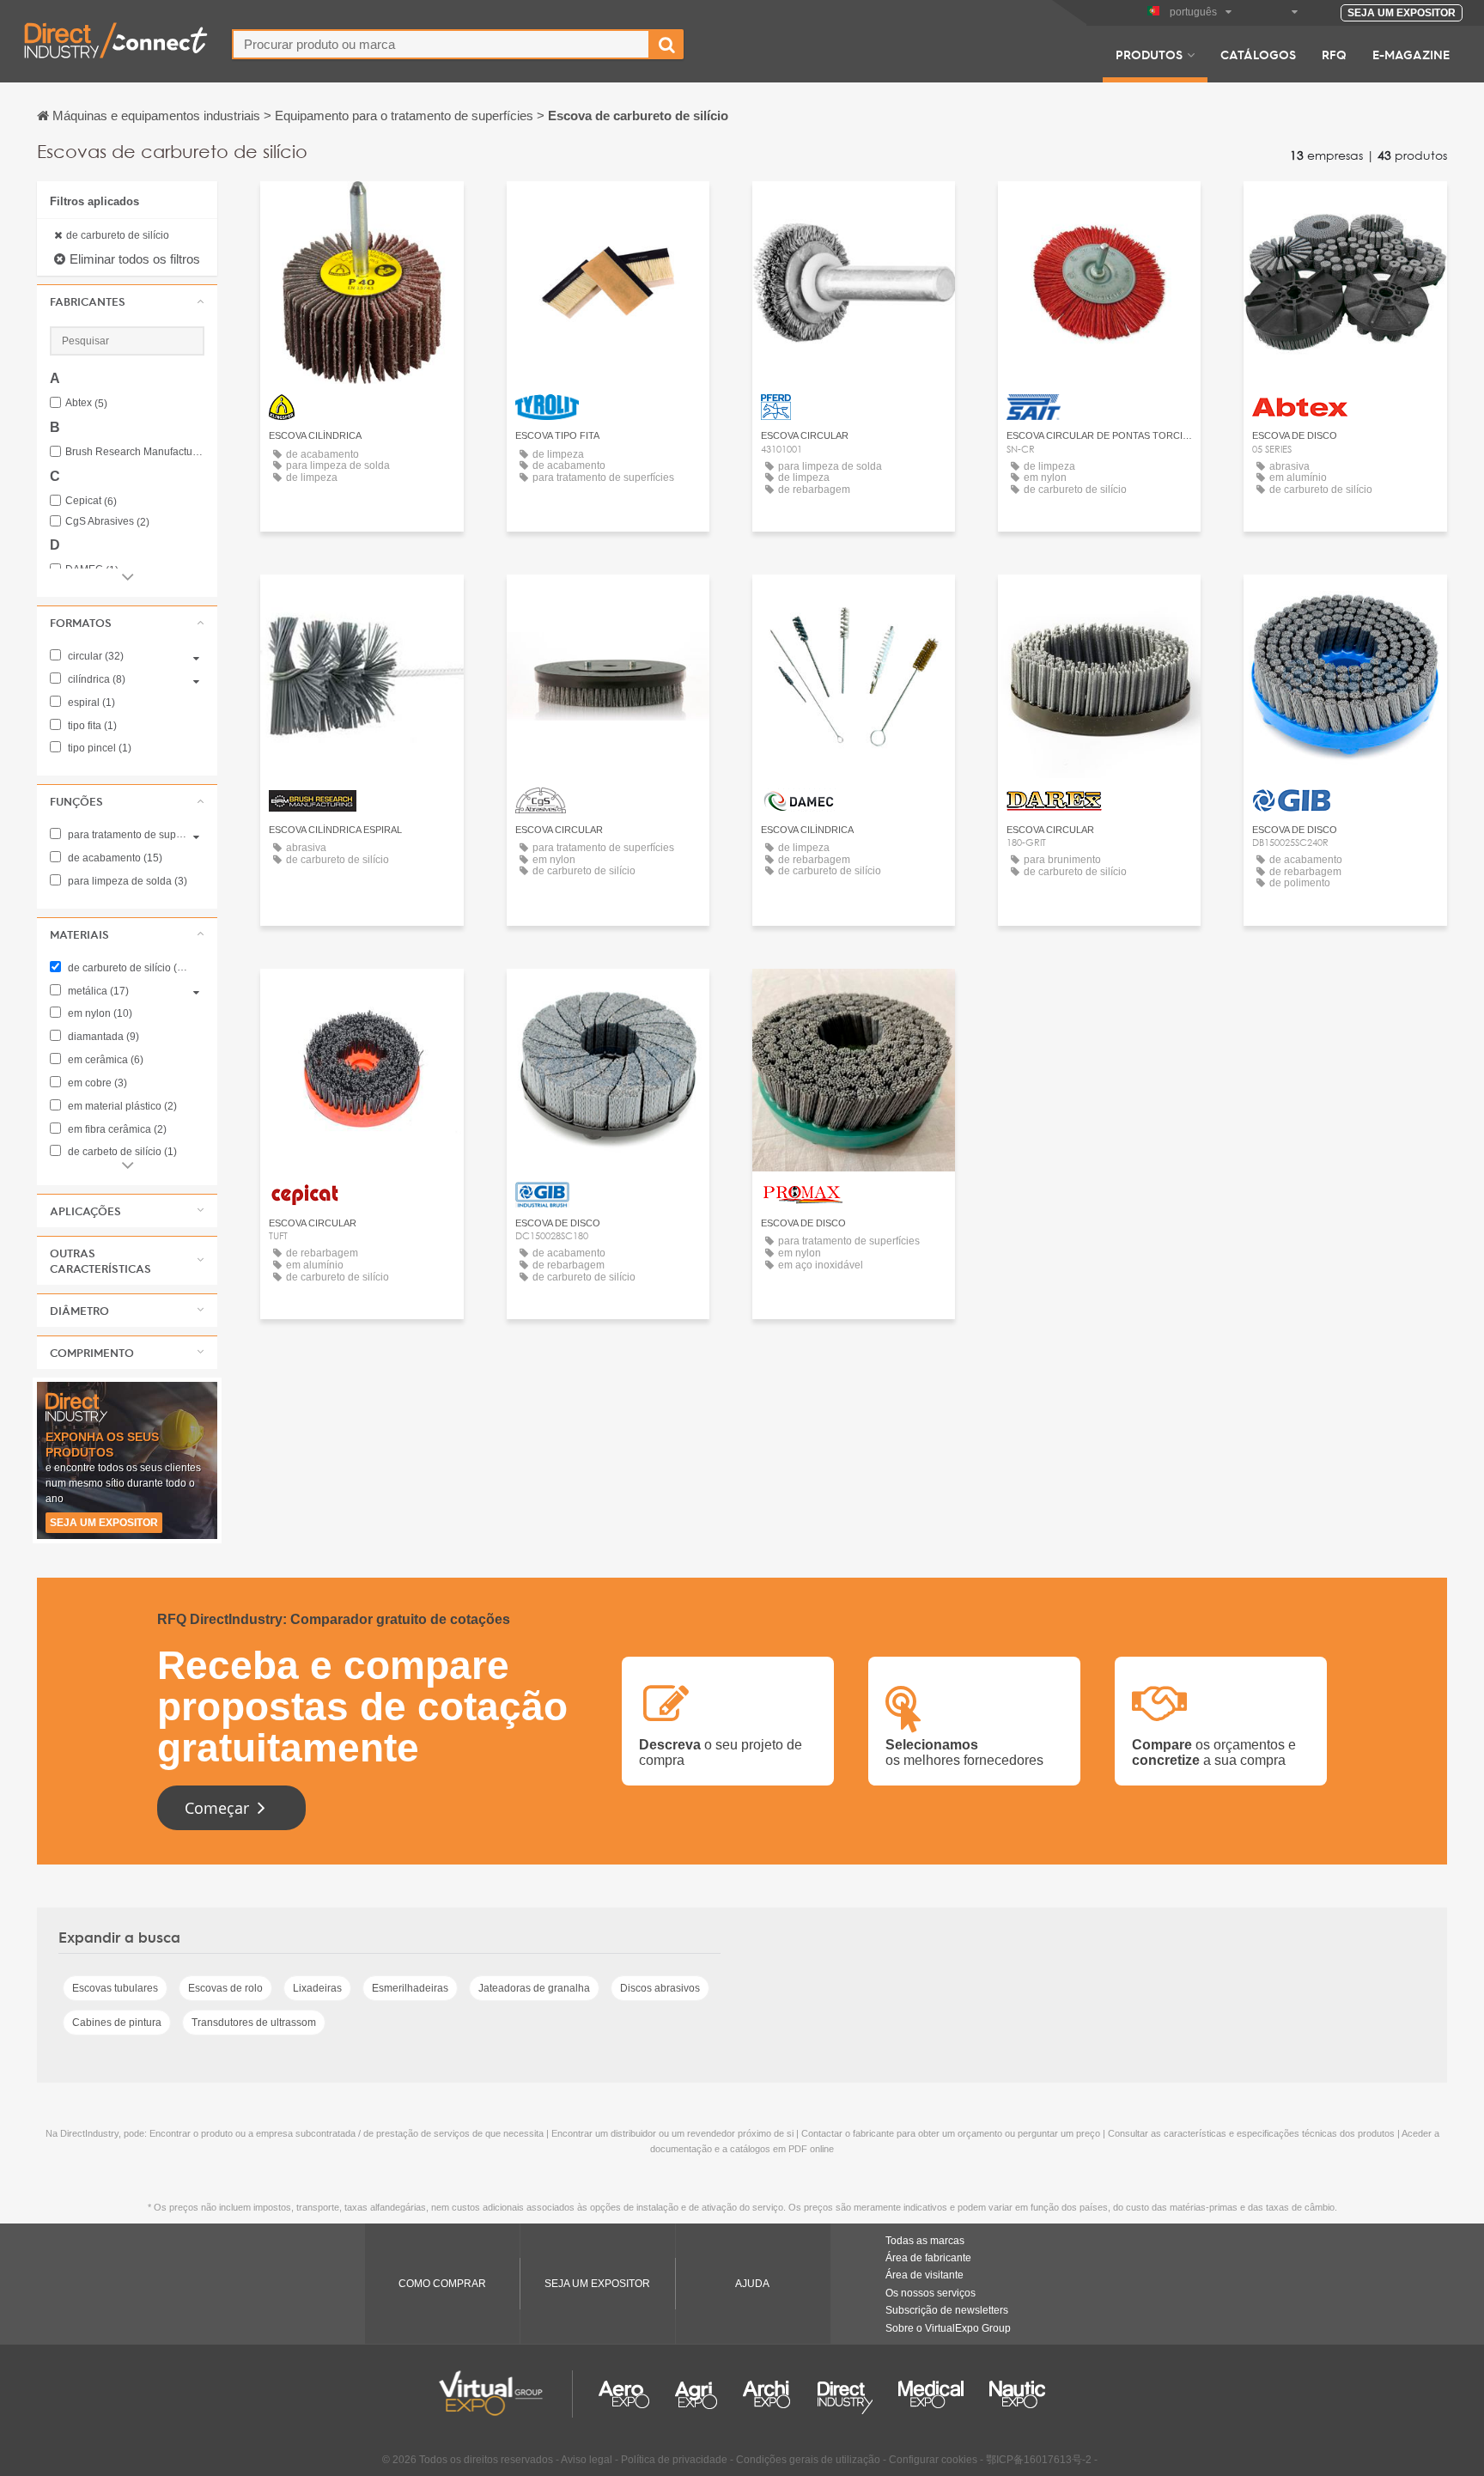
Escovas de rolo (225, 1988)
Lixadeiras (317, 1988)
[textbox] (441, 44)
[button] (127, 301)
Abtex (86, 403)
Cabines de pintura (117, 2023)
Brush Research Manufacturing (135, 452)
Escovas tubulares (115, 1988)
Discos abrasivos (660, 1988)
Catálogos (1258, 54)
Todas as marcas (925, 2241)
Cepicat (91, 501)
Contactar (362, 210)
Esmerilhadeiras (410, 1988)
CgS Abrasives (107, 522)
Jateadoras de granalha (534, 1988)
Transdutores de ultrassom (254, 2023)
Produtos (1149, 54)
